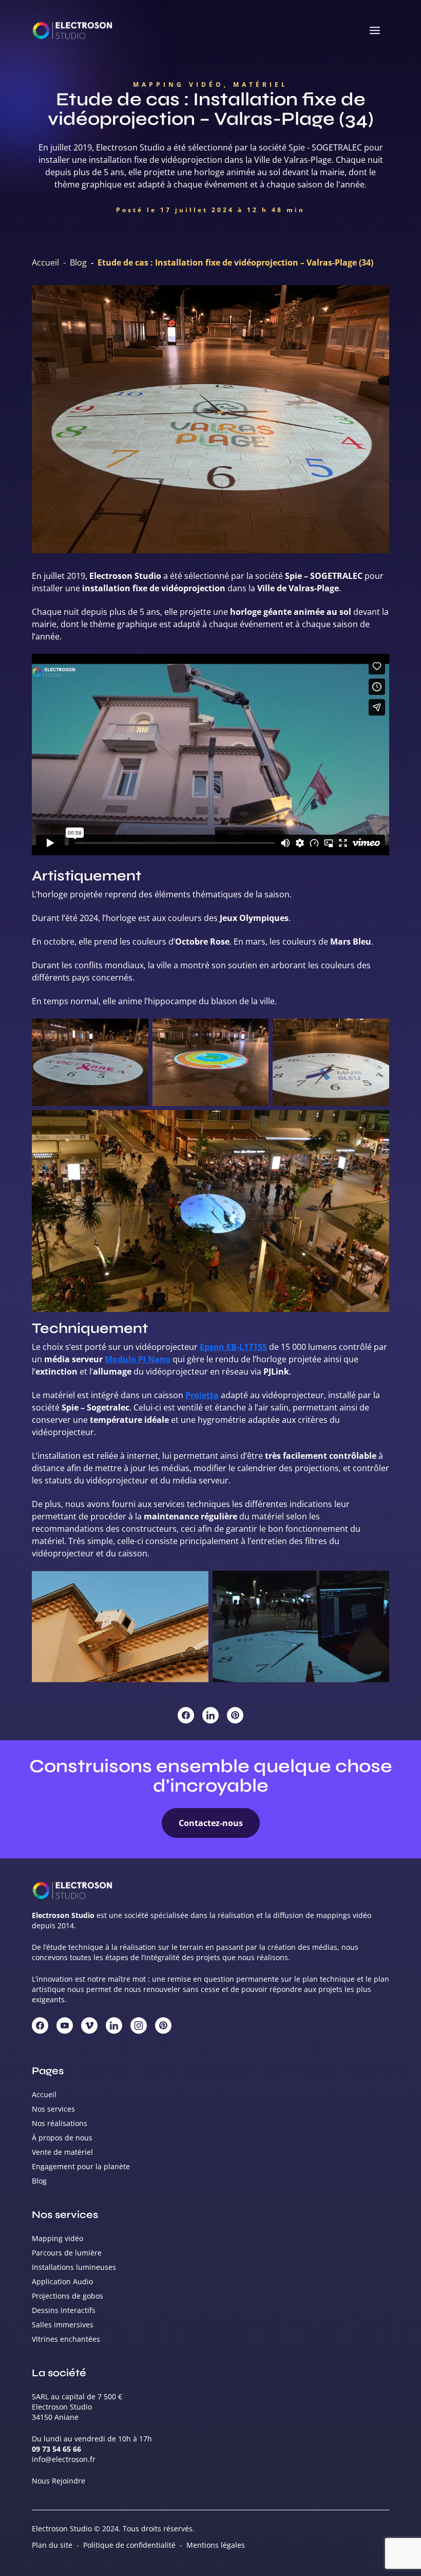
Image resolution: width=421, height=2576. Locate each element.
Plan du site (52, 2545)
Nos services (53, 2109)
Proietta (202, 1395)
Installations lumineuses (74, 2267)
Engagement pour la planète (81, 2166)
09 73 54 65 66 (56, 2449)
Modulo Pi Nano (138, 1359)
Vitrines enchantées (66, 2339)
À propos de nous (62, 2138)
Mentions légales (216, 2545)
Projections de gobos (68, 2296)
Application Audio (62, 2281)
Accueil (45, 262)
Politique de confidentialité (129, 2545)
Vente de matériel (62, 2152)
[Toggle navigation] (375, 31)
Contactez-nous (211, 1823)
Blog (78, 262)
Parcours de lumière (67, 2253)
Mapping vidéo (58, 2238)
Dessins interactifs (64, 2310)
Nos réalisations (60, 2123)
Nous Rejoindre (59, 2481)
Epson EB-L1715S (233, 1347)
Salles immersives (63, 2325)
